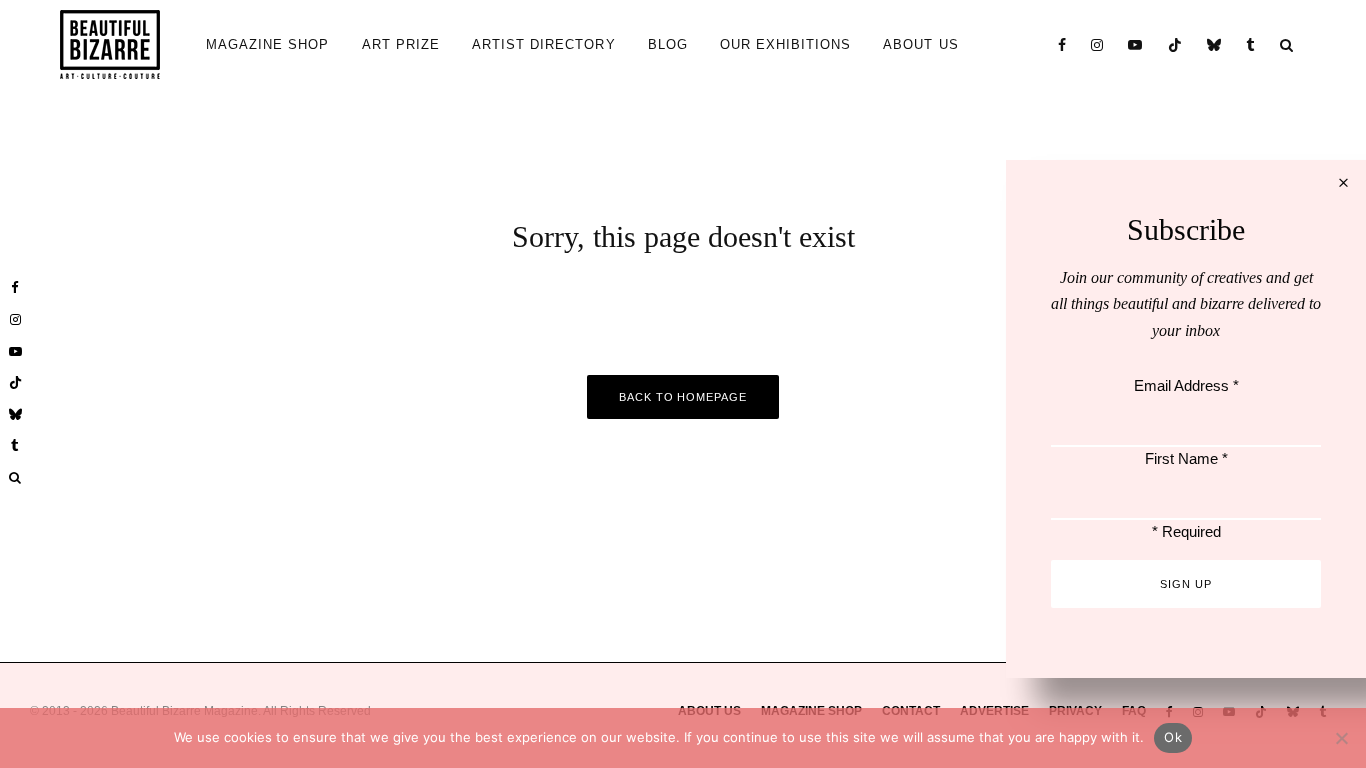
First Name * (1186, 458)
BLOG (668, 44)
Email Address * (1186, 385)
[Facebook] (1062, 44)
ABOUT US (920, 44)
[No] (1341, 738)
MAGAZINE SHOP (268, 44)
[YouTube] (1135, 44)
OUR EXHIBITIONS (786, 44)
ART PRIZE (401, 44)
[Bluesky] (1214, 44)
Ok (1173, 737)
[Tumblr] (1251, 44)
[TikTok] (1175, 44)
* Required (1186, 531)
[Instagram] (1097, 44)
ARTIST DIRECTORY (544, 44)
